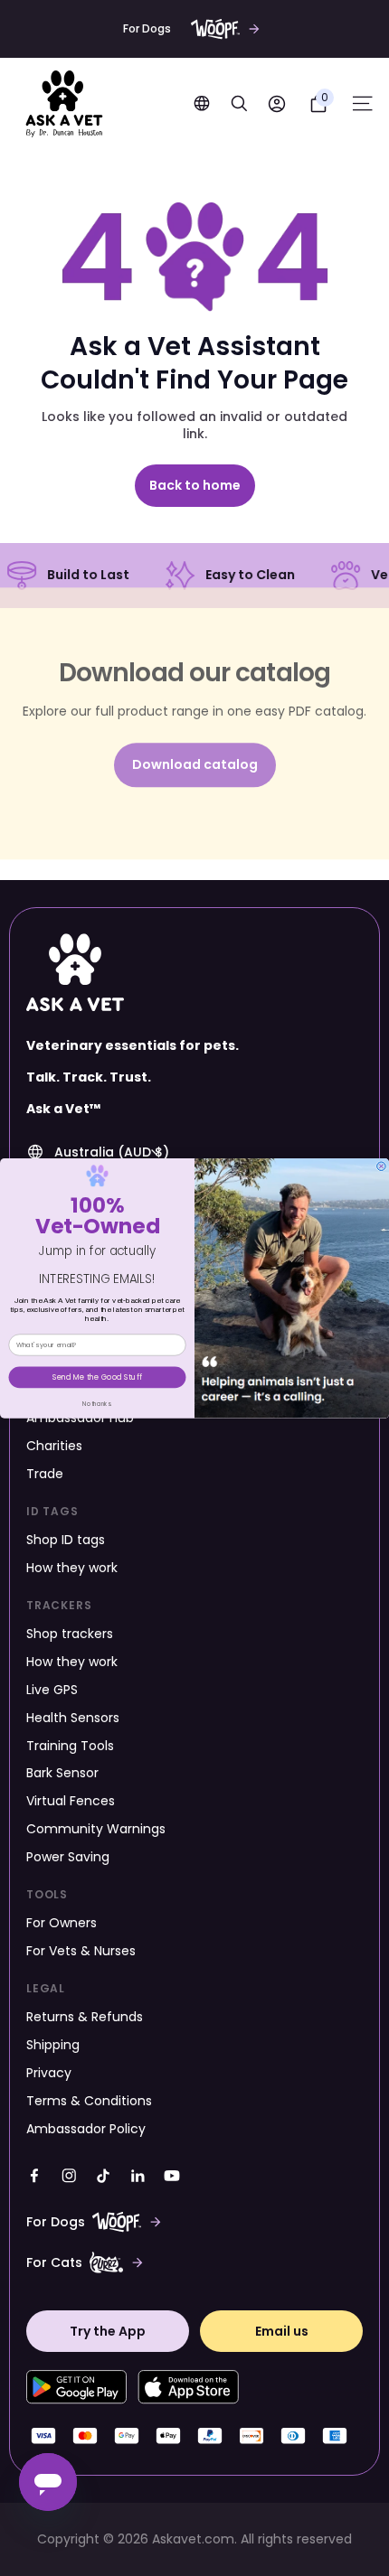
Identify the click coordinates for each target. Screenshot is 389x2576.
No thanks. (97, 1404)
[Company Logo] (64, 104)
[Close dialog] (382, 1166)
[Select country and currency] (202, 103)
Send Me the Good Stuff (97, 1377)
